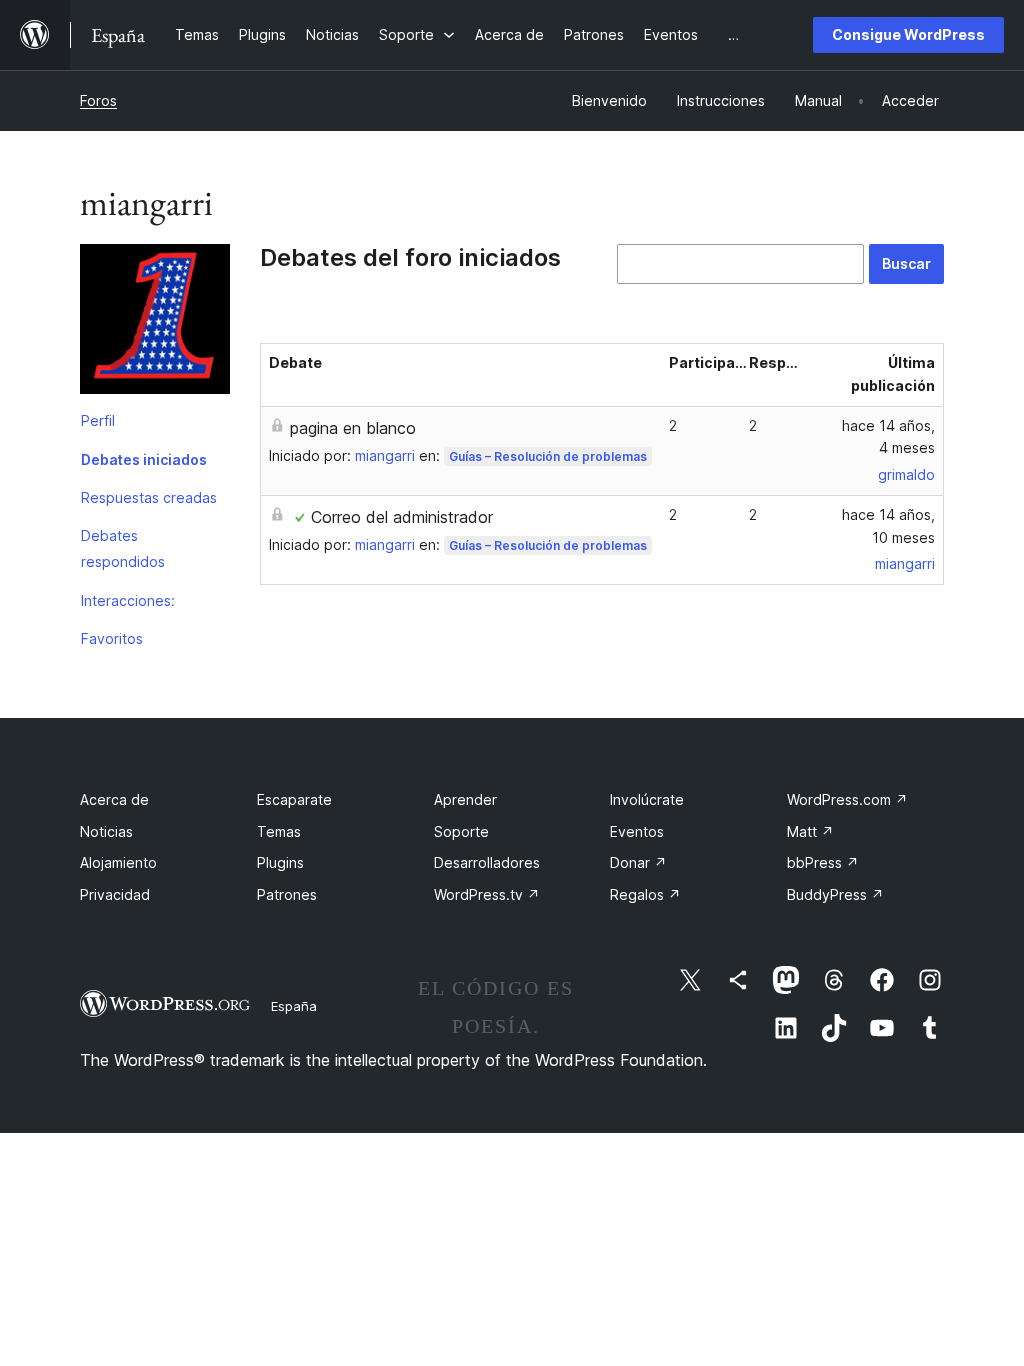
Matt (810, 831)
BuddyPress (835, 894)
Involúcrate (647, 799)
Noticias (106, 831)
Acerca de (114, 799)
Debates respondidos (123, 548)
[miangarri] (155, 323)
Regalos (645, 894)
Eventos (637, 831)
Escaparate (294, 799)
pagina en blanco (353, 428)
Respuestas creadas (149, 497)
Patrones (287, 894)
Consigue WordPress (908, 34)
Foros (98, 100)
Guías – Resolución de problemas (548, 456)
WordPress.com (847, 799)
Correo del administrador (402, 517)
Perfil (98, 420)
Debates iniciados (144, 459)
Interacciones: (128, 600)
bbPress (823, 862)
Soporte (461, 831)
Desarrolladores (487, 862)
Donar (638, 862)
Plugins (280, 862)
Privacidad (115, 894)
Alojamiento (118, 862)
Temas (279, 831)
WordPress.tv (487, 894)
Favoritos (112, 638)
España (294, 1006)
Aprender (465, 799)
